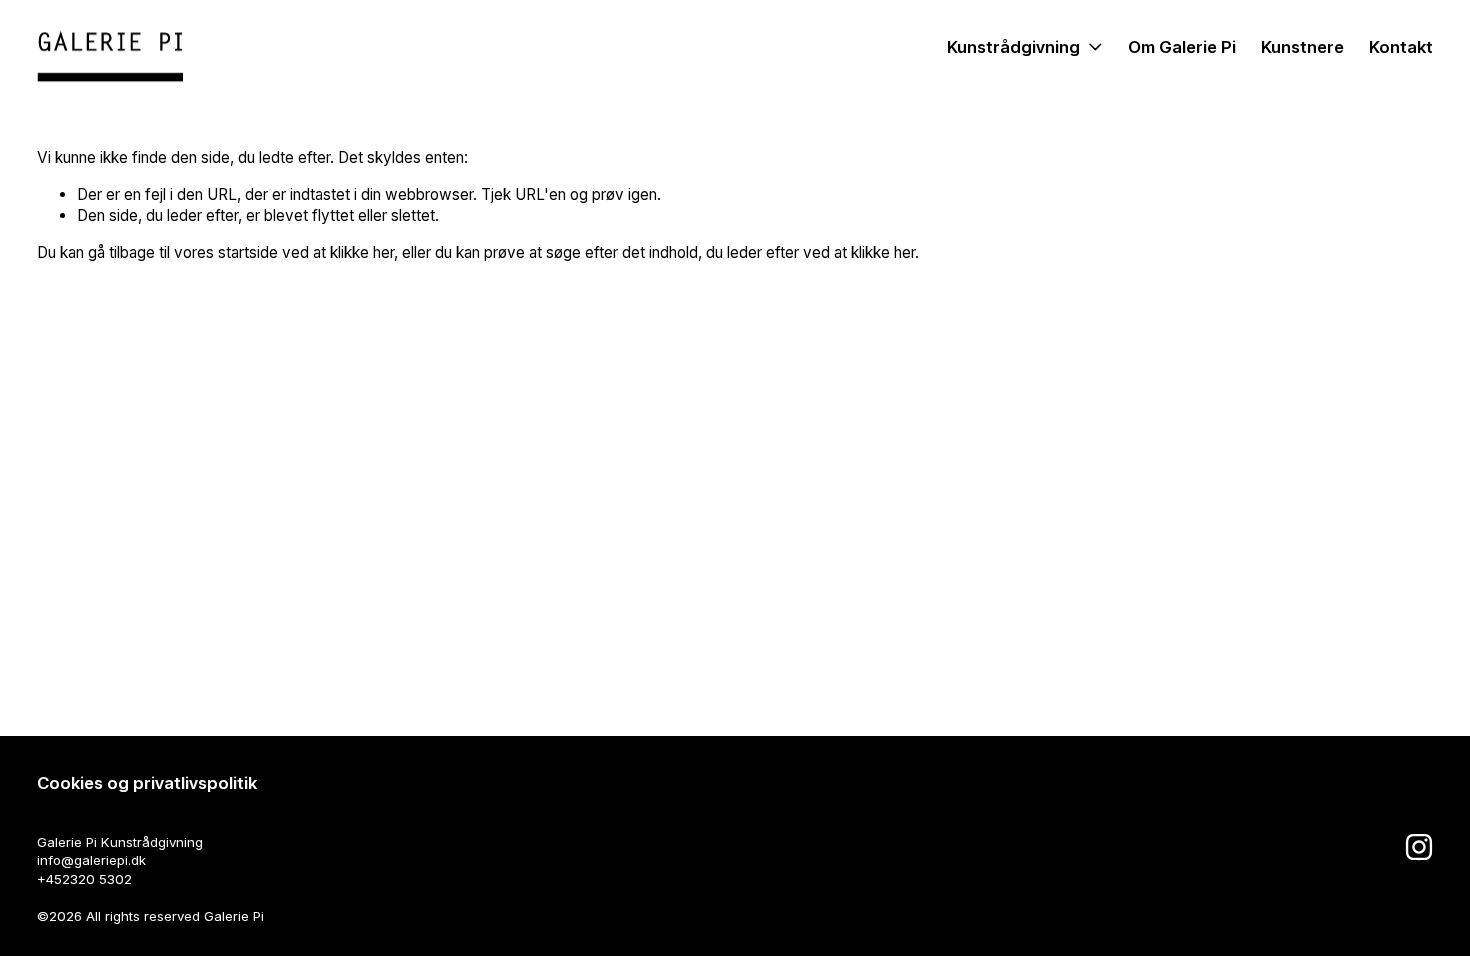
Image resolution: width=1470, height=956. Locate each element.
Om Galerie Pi (1182, 47)
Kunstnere (1302, 47)
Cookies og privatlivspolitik (147, 783)
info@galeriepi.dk (91, 860)
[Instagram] (1419, 847)
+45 (49, 879)
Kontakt (1401, 47)
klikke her (362, 252)
